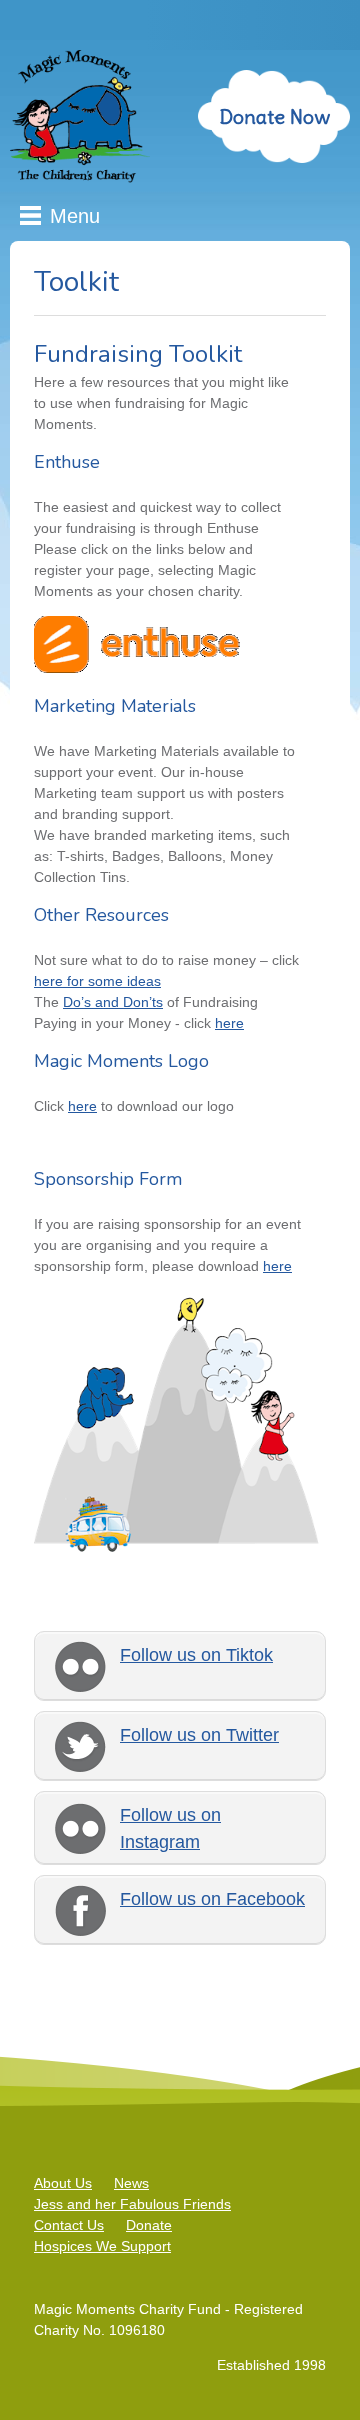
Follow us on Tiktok (196, 1655)
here (229, 1023)
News (131, 2183)
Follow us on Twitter (199, 1735)
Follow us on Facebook (212, 1899)
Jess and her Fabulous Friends (132, 2204)
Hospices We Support (102, 2246)
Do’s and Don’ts (113, 1002)
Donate (149, 2225)
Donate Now (274, 116)
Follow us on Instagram (170, 1828)
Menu (75, 216)
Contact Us (69, 2225)
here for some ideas (97, 981)
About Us (63, 2183)
